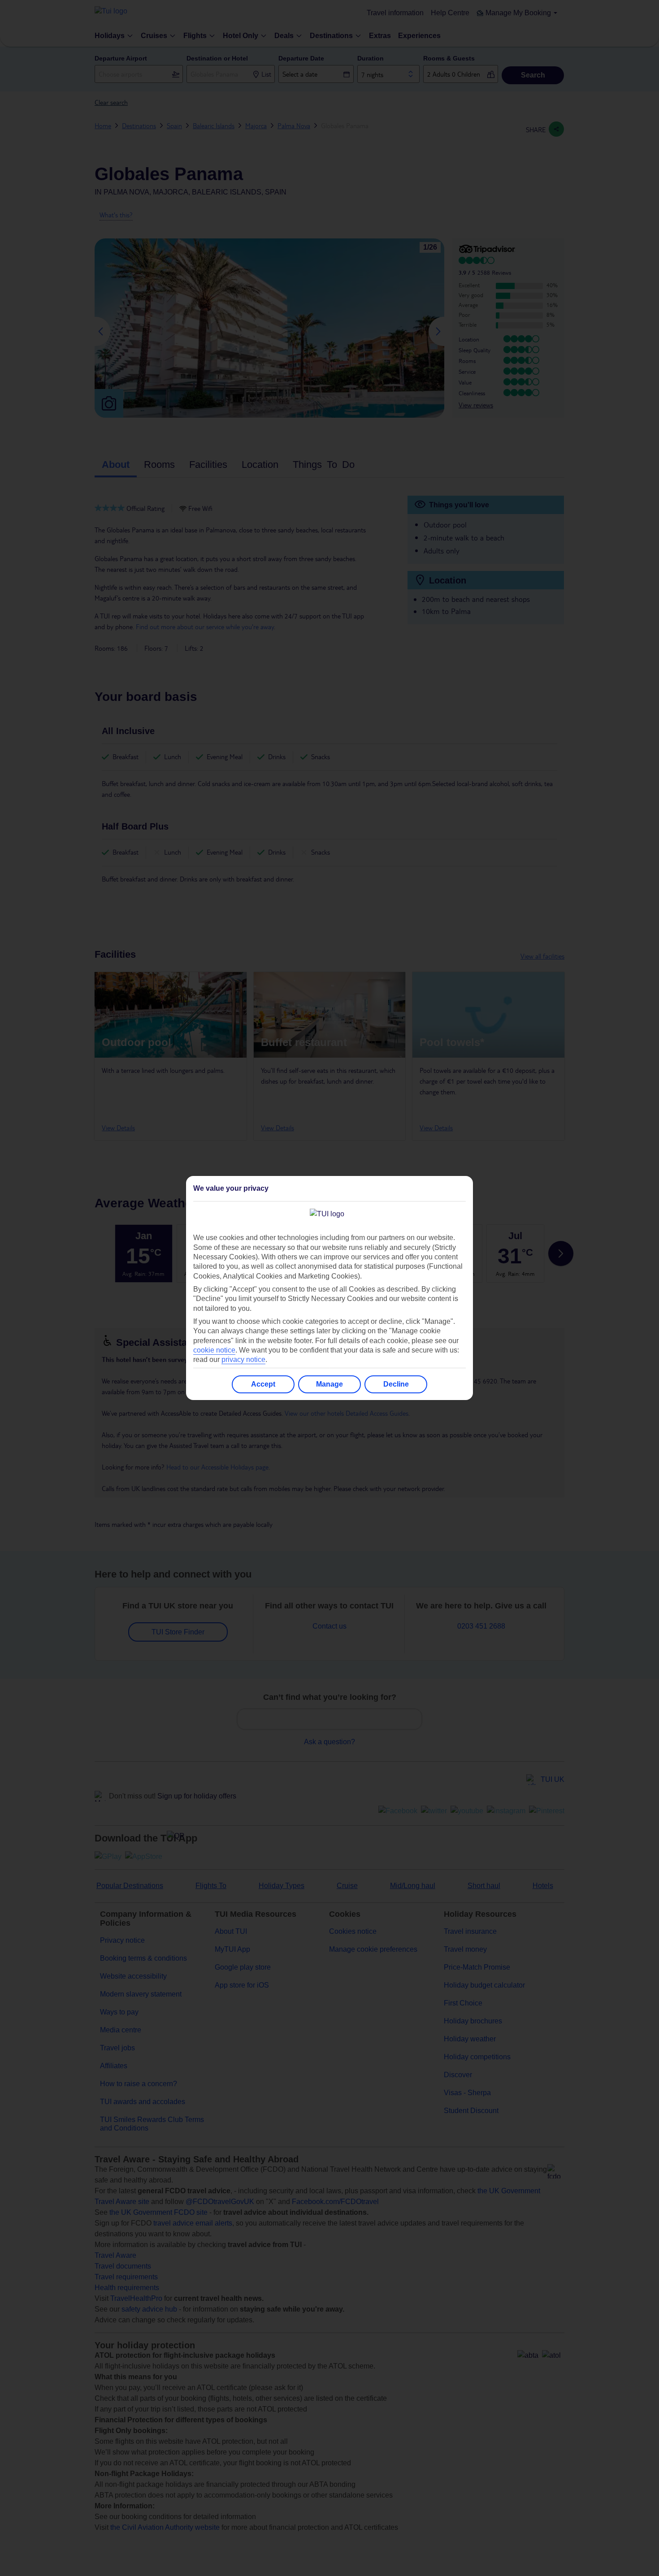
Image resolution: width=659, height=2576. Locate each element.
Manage (329, 1384)
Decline (396, 1384)
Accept (263, 1384)
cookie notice (214, 1350)
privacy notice (243, 1359)
